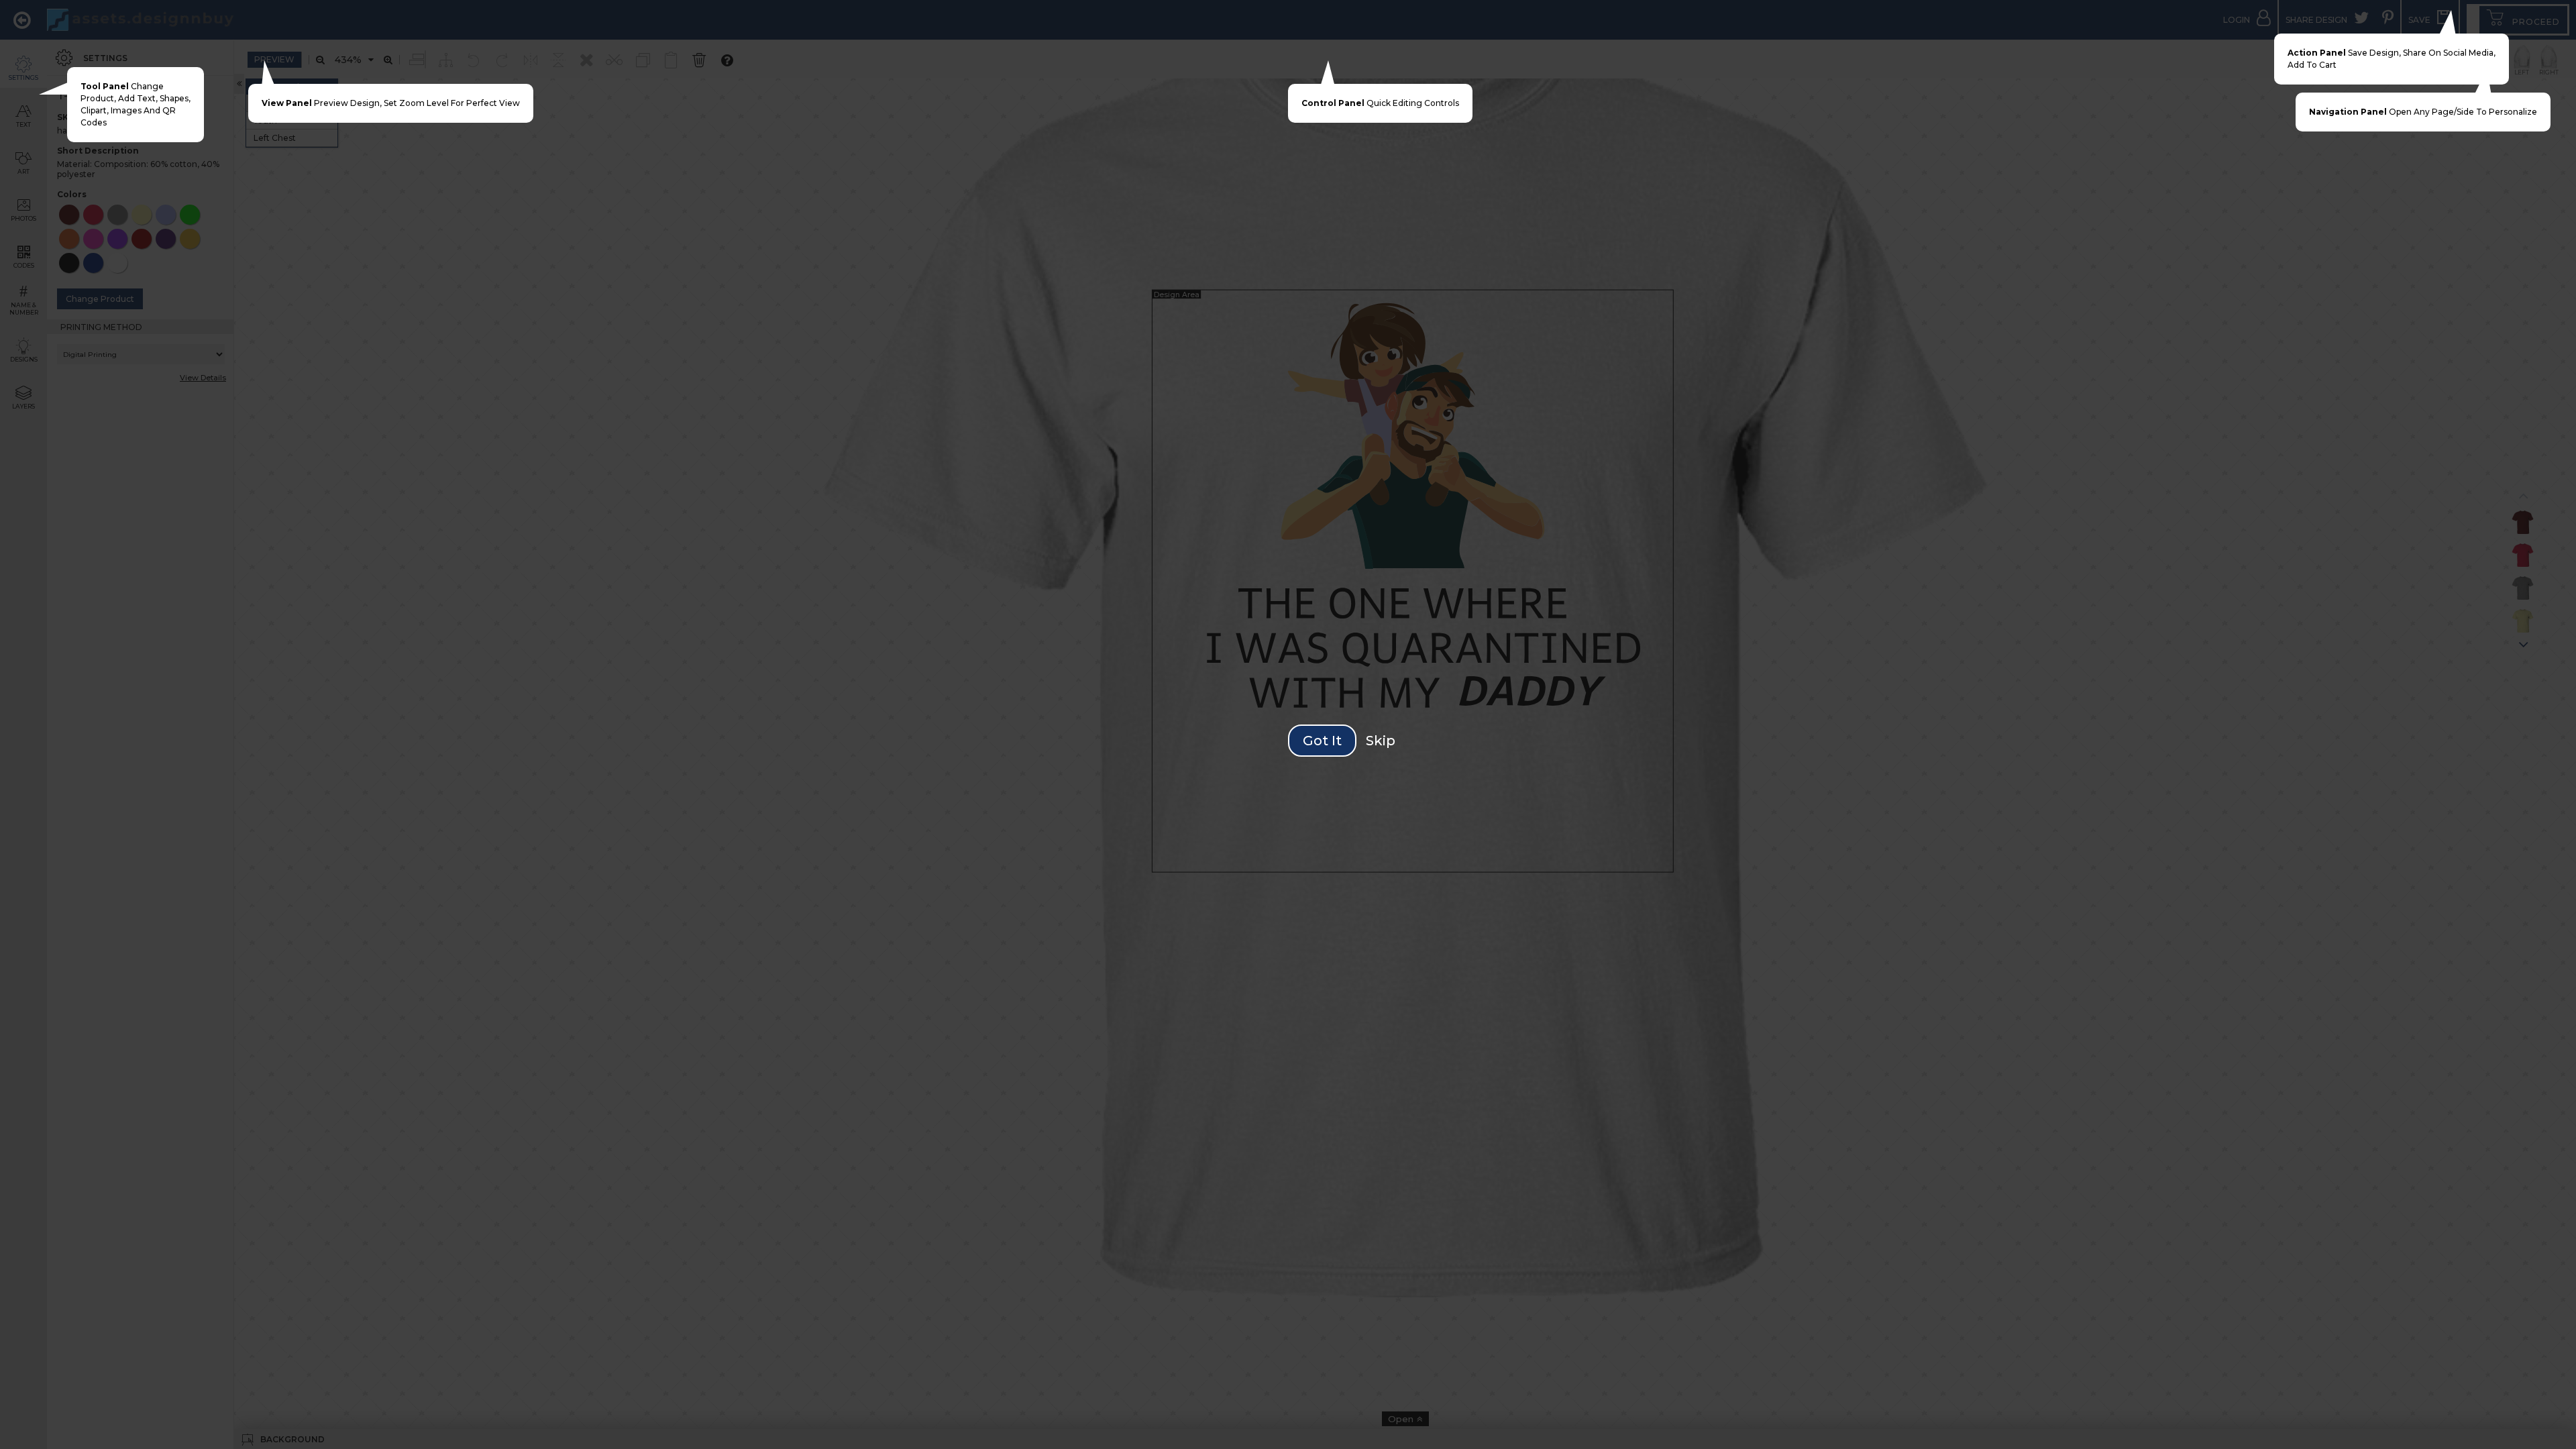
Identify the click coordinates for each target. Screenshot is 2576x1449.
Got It (1322, 741)
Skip (1381, 741)
